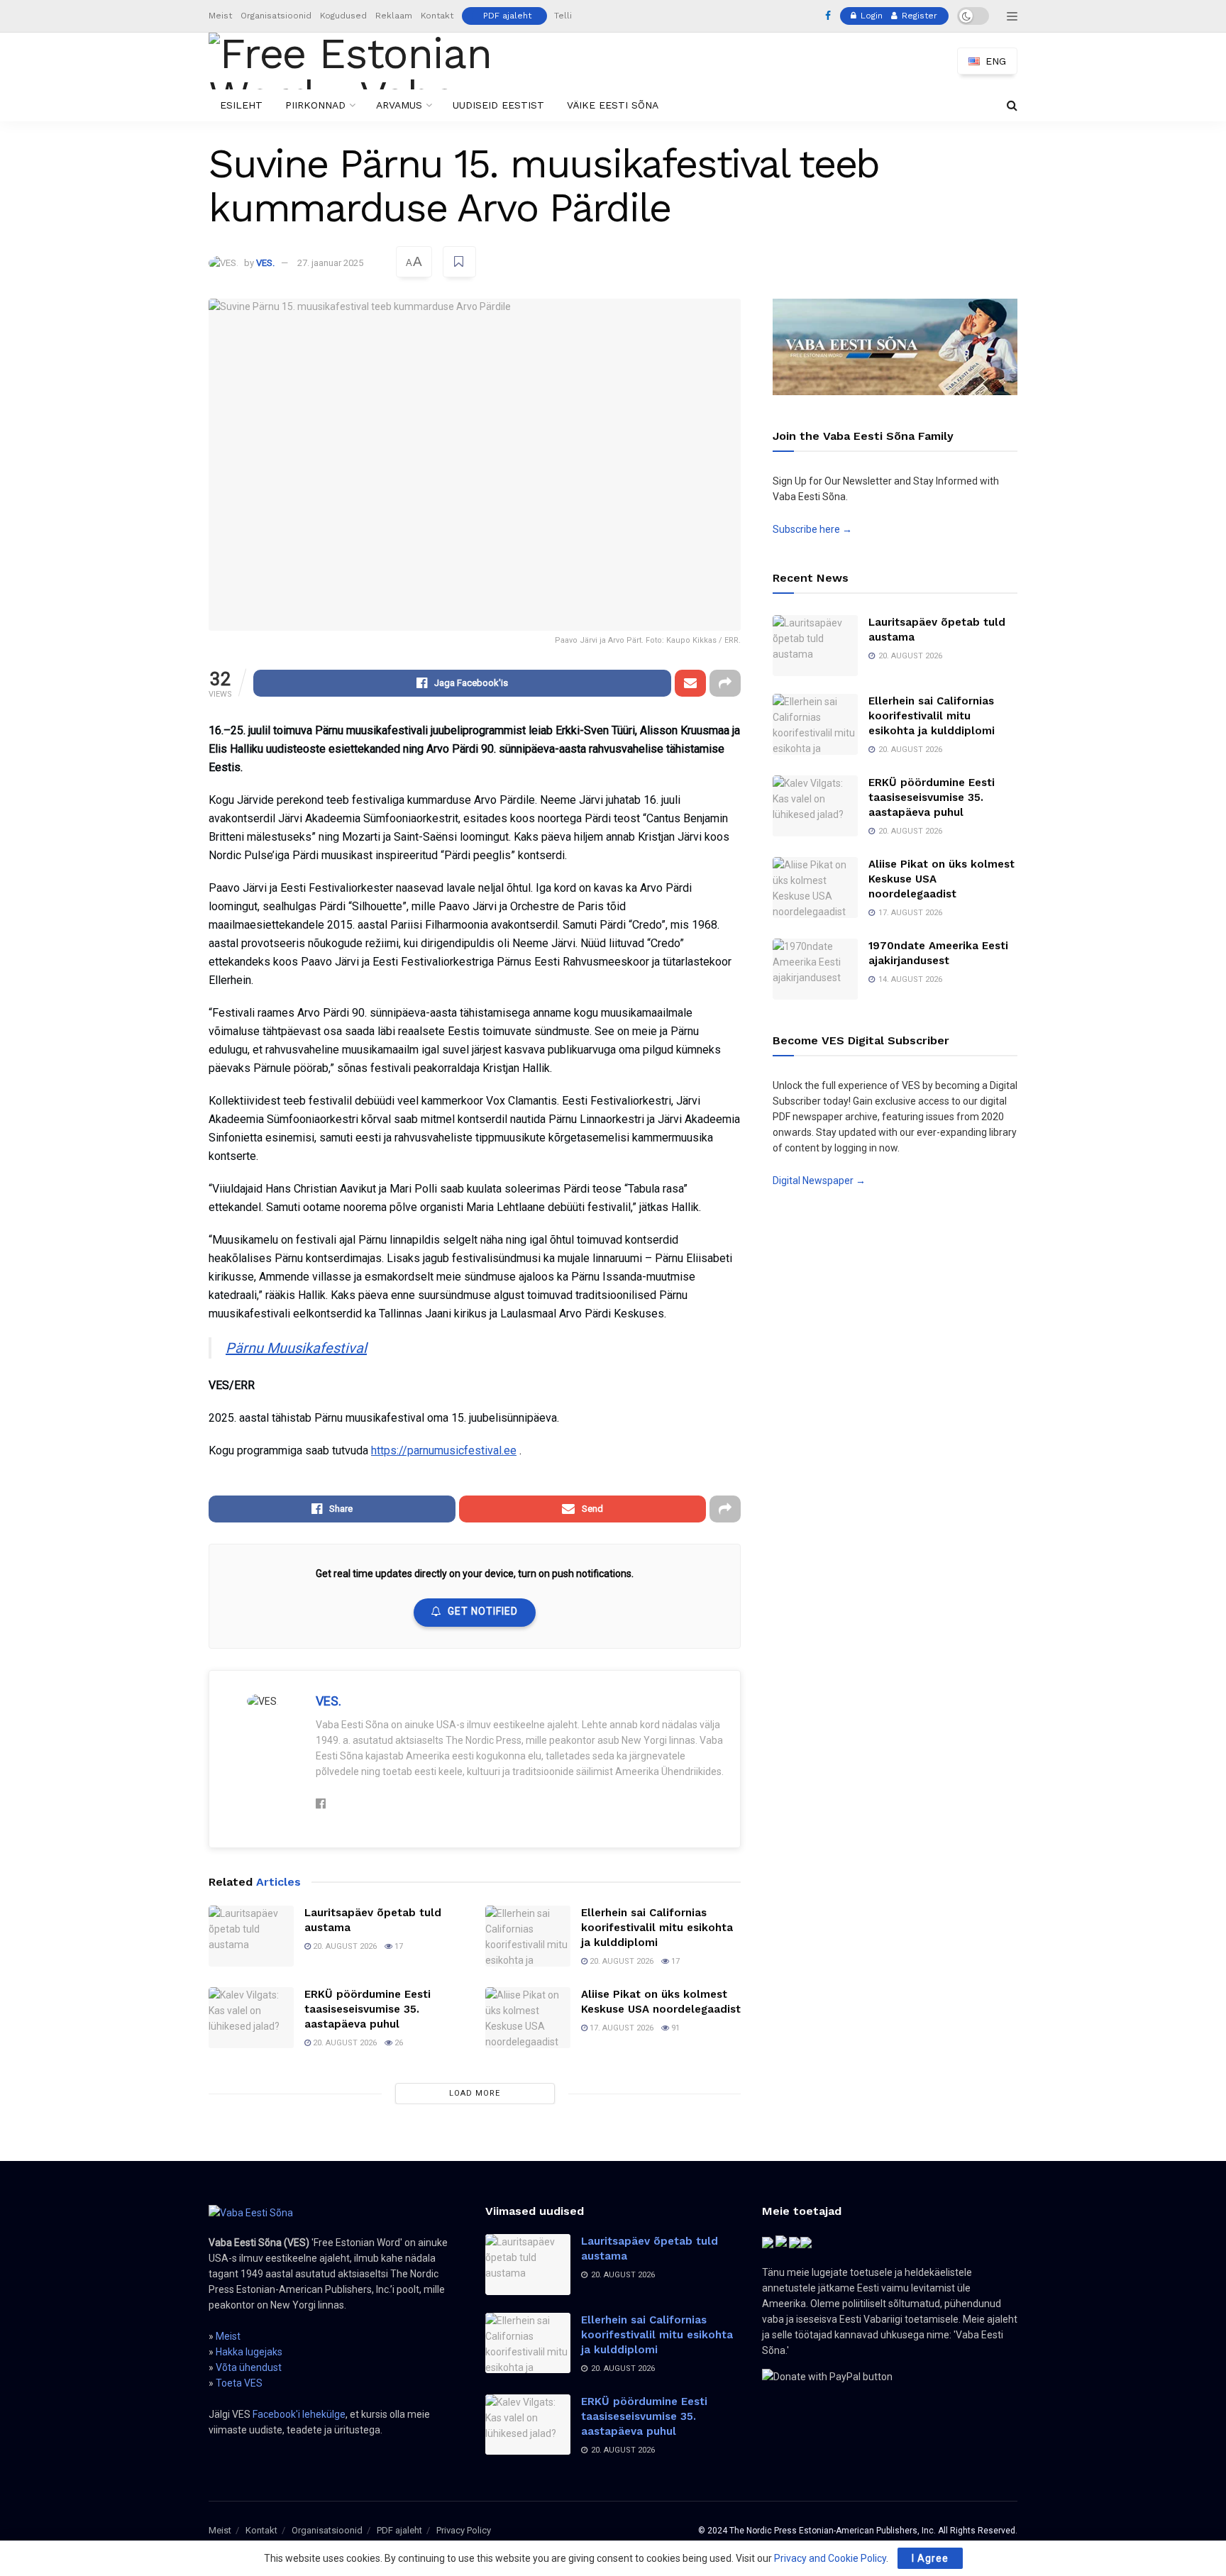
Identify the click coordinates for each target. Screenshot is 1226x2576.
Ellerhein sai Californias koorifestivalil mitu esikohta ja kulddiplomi (657, 1928)
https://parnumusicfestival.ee (444, 1450)
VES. (265, 263)
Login (870, 16)
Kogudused (343, 16)
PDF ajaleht (507, 16)
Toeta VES (239, 2383)
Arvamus (399, 105)
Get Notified (483, 1611)
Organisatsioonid (276, 16)
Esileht (241, 105)
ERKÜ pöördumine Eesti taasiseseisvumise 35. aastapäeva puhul (368, 2009)
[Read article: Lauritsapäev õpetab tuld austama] (251, 1936)
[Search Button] (1012, 105)
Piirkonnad (315, 105)
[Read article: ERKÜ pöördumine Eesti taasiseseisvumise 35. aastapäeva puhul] (251, 2018)
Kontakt (437, 16)
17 (398, 1946)
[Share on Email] (690, 683)
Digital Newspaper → (819, 1181)
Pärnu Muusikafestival (296, 1348)
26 (398, 2043)
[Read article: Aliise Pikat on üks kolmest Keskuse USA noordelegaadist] (528, 2018)
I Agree (930, 2558)
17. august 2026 (620, 2028)
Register (918, 16)
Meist (220, 16)
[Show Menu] (1012, 16)
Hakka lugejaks (249, 2352)
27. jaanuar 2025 (330, 263)
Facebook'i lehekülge (299, 2414)
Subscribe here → (812, 529)
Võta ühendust (249, 2367)
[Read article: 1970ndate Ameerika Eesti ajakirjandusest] (815, 969)
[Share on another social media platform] (725, 683)
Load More (475, 2093)
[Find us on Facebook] (828, 16)
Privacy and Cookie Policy (830, 2558)
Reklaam (394, 16)
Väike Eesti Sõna (613, 105)
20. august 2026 (344, 1946)
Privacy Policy (464, 2530)
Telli (563, 16)
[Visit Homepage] (374, 61)
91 (674, 2028)
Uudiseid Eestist (498, 105)
